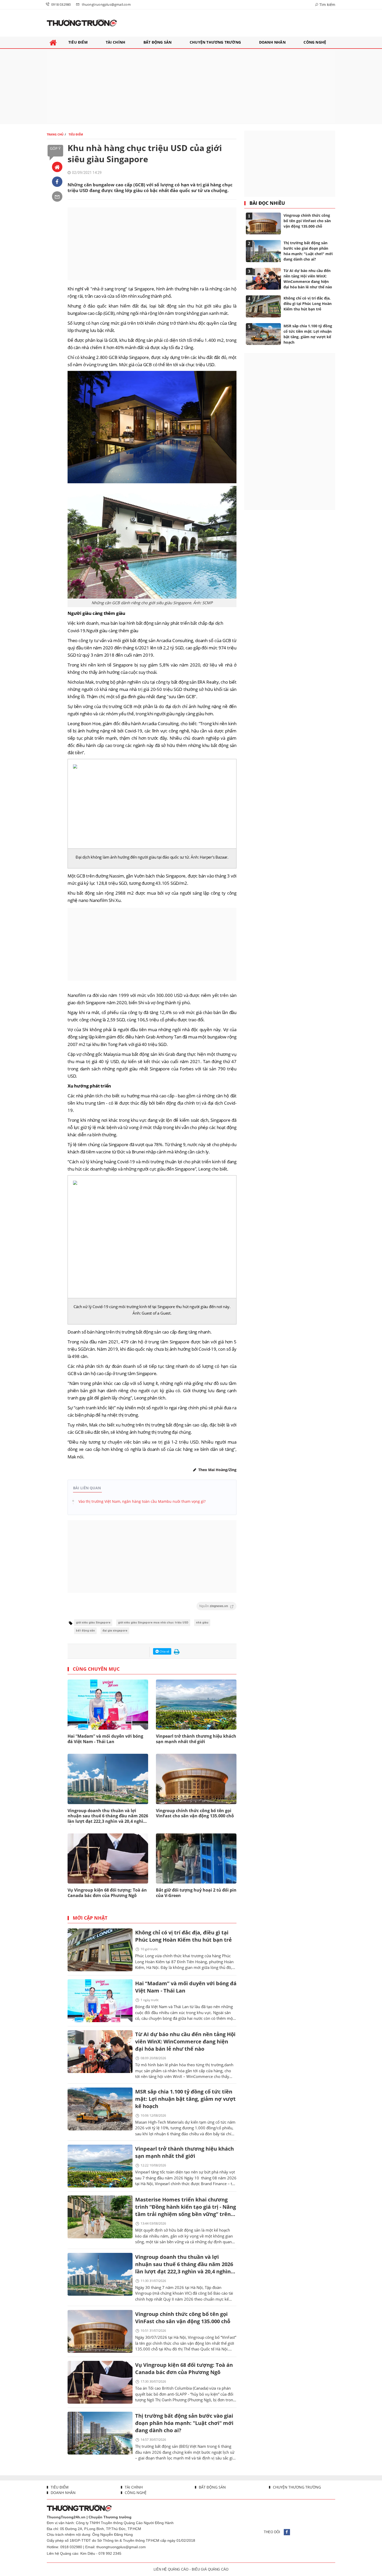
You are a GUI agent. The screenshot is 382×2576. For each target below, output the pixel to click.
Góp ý (55, 148)
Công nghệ (135, 2493)
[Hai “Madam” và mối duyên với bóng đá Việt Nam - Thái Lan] (100, 2001)
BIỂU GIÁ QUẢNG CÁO (210, 2569)
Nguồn (214, 1606)
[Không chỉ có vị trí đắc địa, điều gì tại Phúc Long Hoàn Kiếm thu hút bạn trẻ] (100, 1950)
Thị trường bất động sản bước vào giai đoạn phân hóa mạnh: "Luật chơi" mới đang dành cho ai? (184, 2423)
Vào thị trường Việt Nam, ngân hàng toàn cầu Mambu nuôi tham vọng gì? (142, 1501)
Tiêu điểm (59, 2487)
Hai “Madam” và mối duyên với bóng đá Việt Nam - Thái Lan (105, 1739)
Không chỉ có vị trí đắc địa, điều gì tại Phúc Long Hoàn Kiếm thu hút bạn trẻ (183, 1936)
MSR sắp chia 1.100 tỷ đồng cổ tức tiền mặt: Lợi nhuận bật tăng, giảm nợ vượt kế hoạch (185, 2099)
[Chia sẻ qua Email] (57, 196)
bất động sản (85, 1631)
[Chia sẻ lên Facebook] (57, 182)
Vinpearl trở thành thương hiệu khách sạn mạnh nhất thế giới (196, 1739)
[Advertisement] (191, 86)
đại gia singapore (115, 1631)
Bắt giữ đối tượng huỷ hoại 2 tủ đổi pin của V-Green (196, 1893)
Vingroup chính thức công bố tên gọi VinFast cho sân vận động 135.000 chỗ (195, 1813)
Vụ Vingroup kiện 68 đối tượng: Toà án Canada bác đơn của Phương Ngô (107, 1893)
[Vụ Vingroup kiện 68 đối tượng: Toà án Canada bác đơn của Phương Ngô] (100, 2382)
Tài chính (133, 2487)
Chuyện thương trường (296, 2487)
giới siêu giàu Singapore (93, 1623)
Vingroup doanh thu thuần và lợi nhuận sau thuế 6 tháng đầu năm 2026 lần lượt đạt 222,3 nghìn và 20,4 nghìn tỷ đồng (108, 1816)
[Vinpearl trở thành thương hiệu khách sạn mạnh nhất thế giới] (100, 2166)
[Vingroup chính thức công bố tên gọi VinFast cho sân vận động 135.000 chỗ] (100, 2331)
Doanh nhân (63, 2493)
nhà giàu (202, 1623)
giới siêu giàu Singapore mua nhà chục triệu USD (153, 1623)
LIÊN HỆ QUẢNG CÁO (171, 2569)
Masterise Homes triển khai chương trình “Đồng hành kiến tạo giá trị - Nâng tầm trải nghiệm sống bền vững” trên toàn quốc (186, 2207)
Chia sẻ (164, 1651)
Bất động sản (212, 2487)
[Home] (57, 167)
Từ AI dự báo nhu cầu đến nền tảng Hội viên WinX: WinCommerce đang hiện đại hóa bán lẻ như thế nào (185, 2041)
